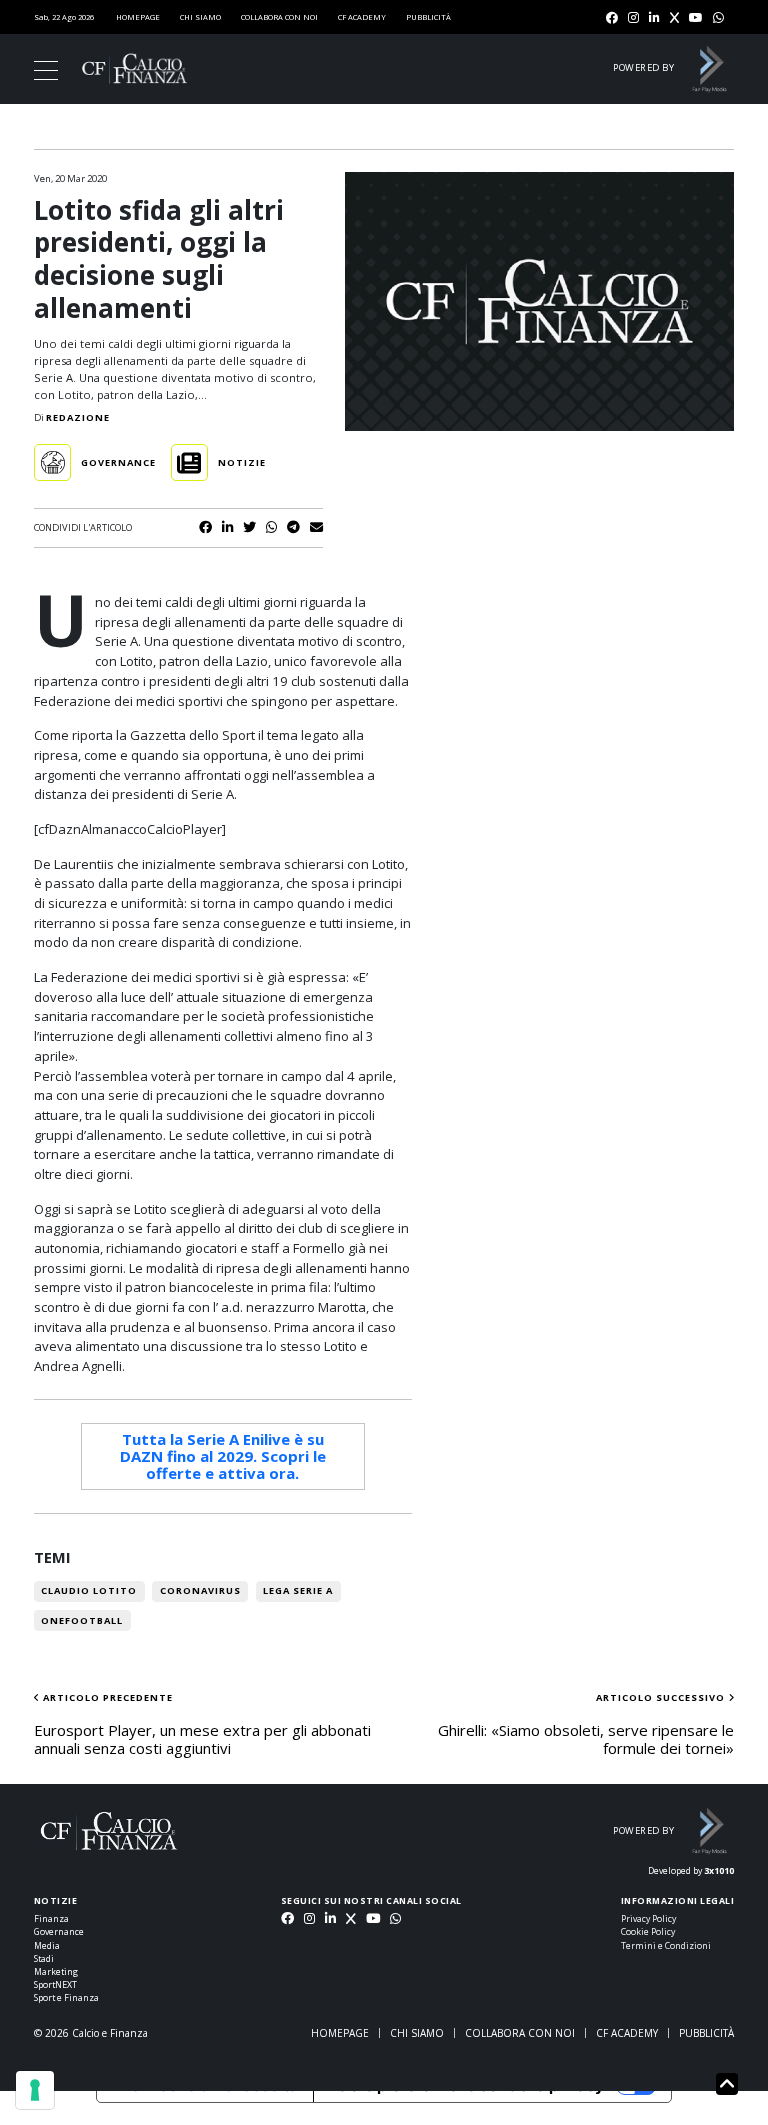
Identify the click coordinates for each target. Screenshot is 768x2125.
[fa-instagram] (633, 19)
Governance (59, 1932)
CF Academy (362, 17)
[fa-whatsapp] (718, 19)
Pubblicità (428, 17)
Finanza (51, 1919)
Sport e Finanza (66, 1998)
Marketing (56, 1972)
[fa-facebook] (612, 19)
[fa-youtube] (696, 19)
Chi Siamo (200, 17)
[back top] (727, 2084)
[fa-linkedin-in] (654, 19)
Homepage (138, 17)
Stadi (44, 1959)
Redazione (78, 417)
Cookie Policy (648, 1932)
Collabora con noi (279, 17)
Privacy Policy (648, 1919)
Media (47, 1946)
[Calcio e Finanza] (134, 68)
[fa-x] (674, 19)
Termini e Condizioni (666, 1946)
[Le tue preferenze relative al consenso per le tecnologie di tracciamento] (35, 2090)
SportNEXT (55, 1985)
